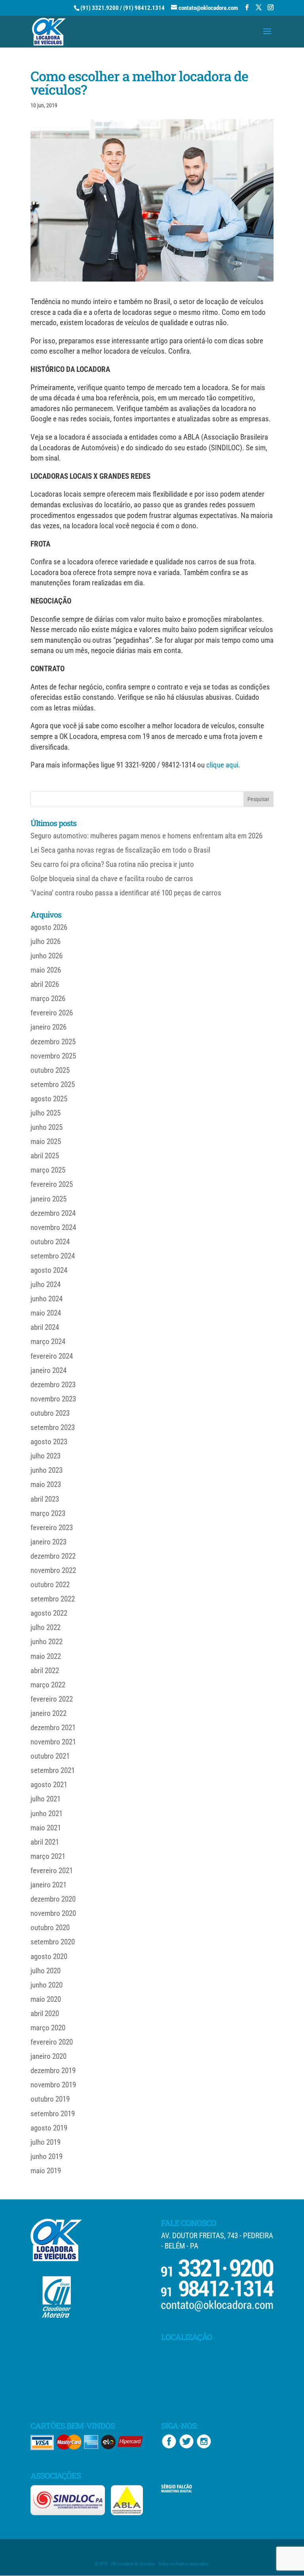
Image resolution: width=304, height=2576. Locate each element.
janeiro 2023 (48, 1542)
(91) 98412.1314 (144, 8)
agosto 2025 (49, 1099)
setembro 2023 (53, 1427)
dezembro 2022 (53, 1556)
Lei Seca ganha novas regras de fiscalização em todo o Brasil (120, 850)
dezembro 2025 (53, 1042)
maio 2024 (46, 1313)
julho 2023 (46, 1456)
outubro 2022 (50, 1585)
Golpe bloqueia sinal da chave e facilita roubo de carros (112, 879)
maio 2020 (46, 1999)
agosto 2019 (49, 2128)
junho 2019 (47, 2156)
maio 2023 (46, 1484)
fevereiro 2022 (52, 1699)
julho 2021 (46, 1799)
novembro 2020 (53, 1913)
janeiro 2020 (48, 2056)
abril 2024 (45, 1327)
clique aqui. (223, 765)
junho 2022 (47, 1642)
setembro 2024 (53, 1256)
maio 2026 (46, 970)
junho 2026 (47, 956)
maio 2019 (46, 2171)
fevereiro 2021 (52, 1871)
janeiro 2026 (48, 1027)
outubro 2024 (50, 1242)
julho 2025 (46, 1113)
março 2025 (48, 1170)
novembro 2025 (53, 1056)
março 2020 (48, 2028)
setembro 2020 (53, 1942)
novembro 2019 (53, 2085)
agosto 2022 (49, 1613)
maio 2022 (46, 1656)
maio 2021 (46, 1828)
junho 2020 (47, 1985)
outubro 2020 (50, 1928)
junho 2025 (47, 1127)
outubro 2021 (50, 1756)
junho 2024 (47, 1299)
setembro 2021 (53, 1770)
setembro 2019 (53, 2114)
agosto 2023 (49, 1442)
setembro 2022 (53, 1599)
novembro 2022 (53, 1570)
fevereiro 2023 (52, 1528)
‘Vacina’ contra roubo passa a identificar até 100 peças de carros (126, 893)
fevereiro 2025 (52, 1184)
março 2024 (48, 1341)
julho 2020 (46, 1971)
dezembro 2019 (53, 2071)
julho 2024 (46, 1284)
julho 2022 (46, 1627)
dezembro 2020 (53, 1899)
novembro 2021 (53, 1742)
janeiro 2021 (48, 1885)
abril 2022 (45, 1671)
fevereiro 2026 (52, 1013)
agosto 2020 (49, 1956)
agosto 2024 (49, 1270)
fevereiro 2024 (52, 1356)
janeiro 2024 (48, 1370)
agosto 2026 (49, 927)
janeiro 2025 (48, 1199)
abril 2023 (45, 1499)
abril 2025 (45, 1156)
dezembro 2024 (53, 1213)
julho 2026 (46, 941)
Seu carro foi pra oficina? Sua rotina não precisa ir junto (112, 864)
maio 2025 (46, 1141)
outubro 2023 (50, 1413)
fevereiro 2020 (52, 2042)
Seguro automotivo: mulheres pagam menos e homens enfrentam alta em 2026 (146, 836)
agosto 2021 (49, 1785)
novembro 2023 (53, 1399)
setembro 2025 (53, 1084)
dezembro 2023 (53, 1385)
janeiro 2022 (48, 1713)
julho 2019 (46, 2142)
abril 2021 (45, 1842)
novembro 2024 (53, 1227)
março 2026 (48, 999)
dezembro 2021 (53, 1728)
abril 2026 (45, 984)
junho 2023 (47, 1470)
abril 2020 (45, 2013)
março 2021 (48, 1856)
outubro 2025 (50, 1070)
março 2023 (48, 1513)
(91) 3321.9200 (100, 8)
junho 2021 (47, 1813)
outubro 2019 (50, 2099)
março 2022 (48, 1685)
